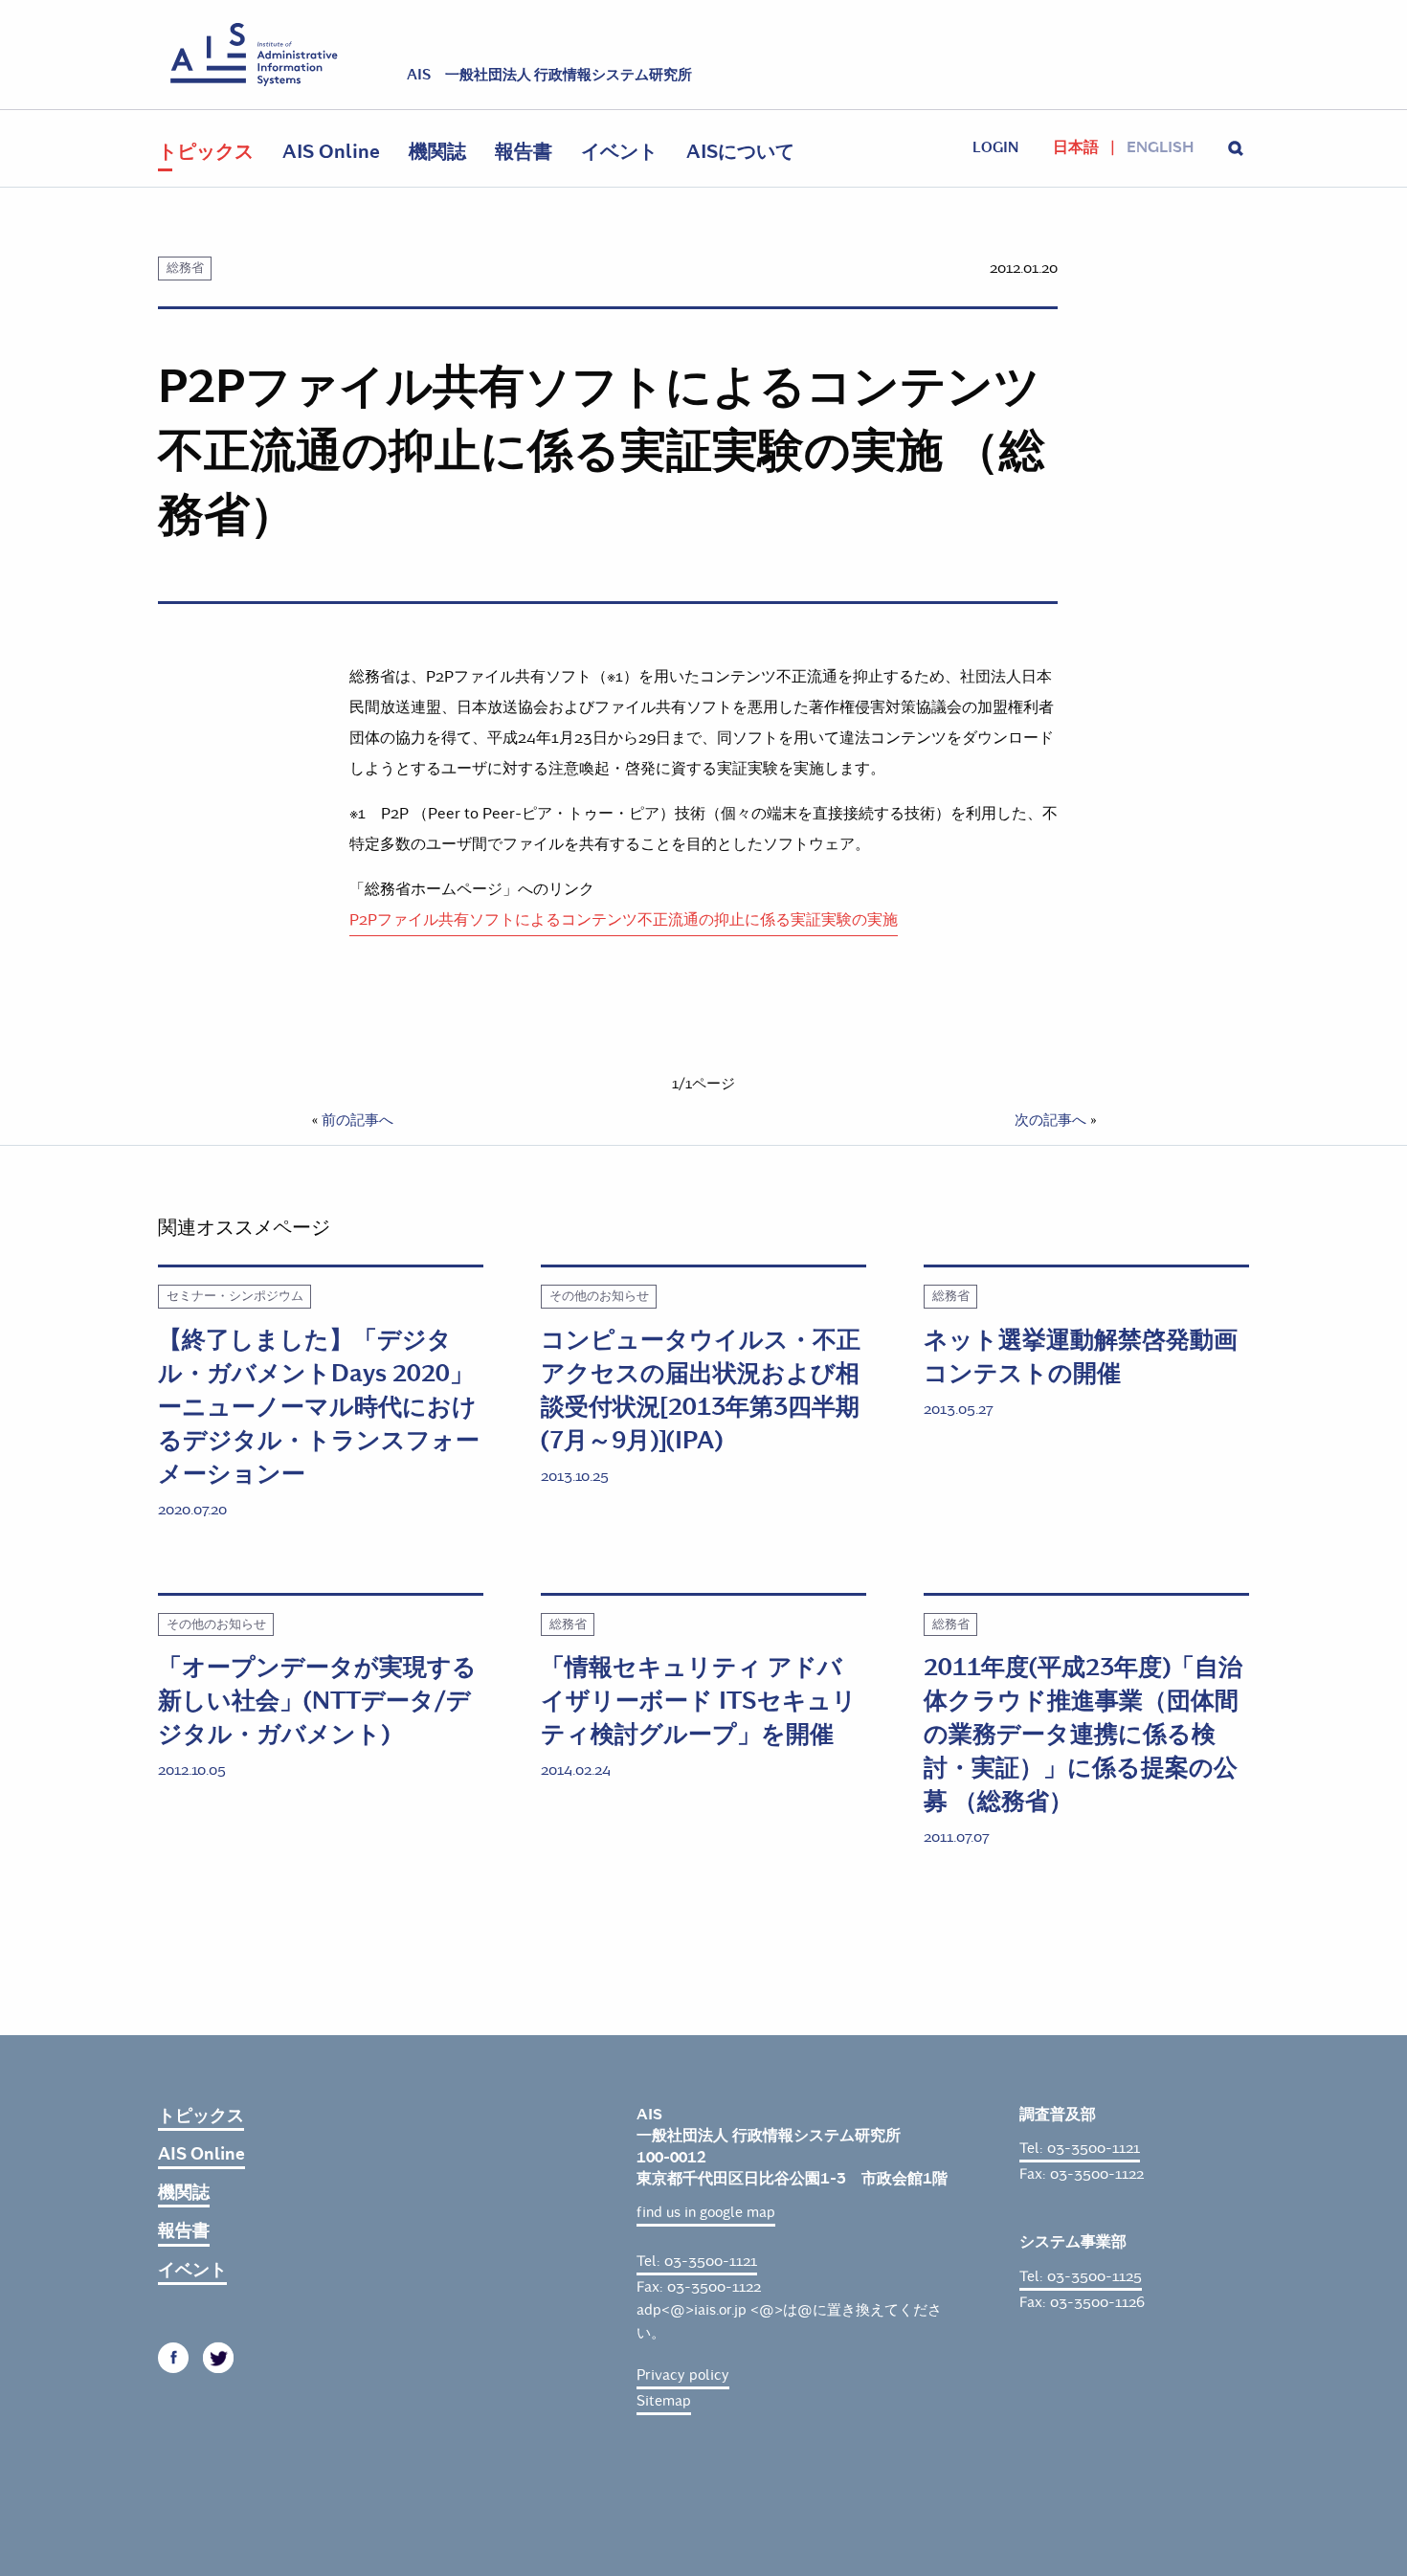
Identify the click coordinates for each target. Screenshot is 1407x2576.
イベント (619, 152)
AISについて (740, 152)
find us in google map (706, 2212)
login (995, 147)
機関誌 (437, 152)
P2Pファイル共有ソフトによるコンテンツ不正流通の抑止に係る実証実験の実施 (624, 919)
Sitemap (664, 2401)
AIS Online (331, 152)
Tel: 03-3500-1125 (1081, 2276)
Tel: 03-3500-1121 (697, 2261)
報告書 (524, 152)
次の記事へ (1050, 1120)
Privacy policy (683, 2375)
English (1160, 147)
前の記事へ (357, 1120)
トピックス (206, 152)
